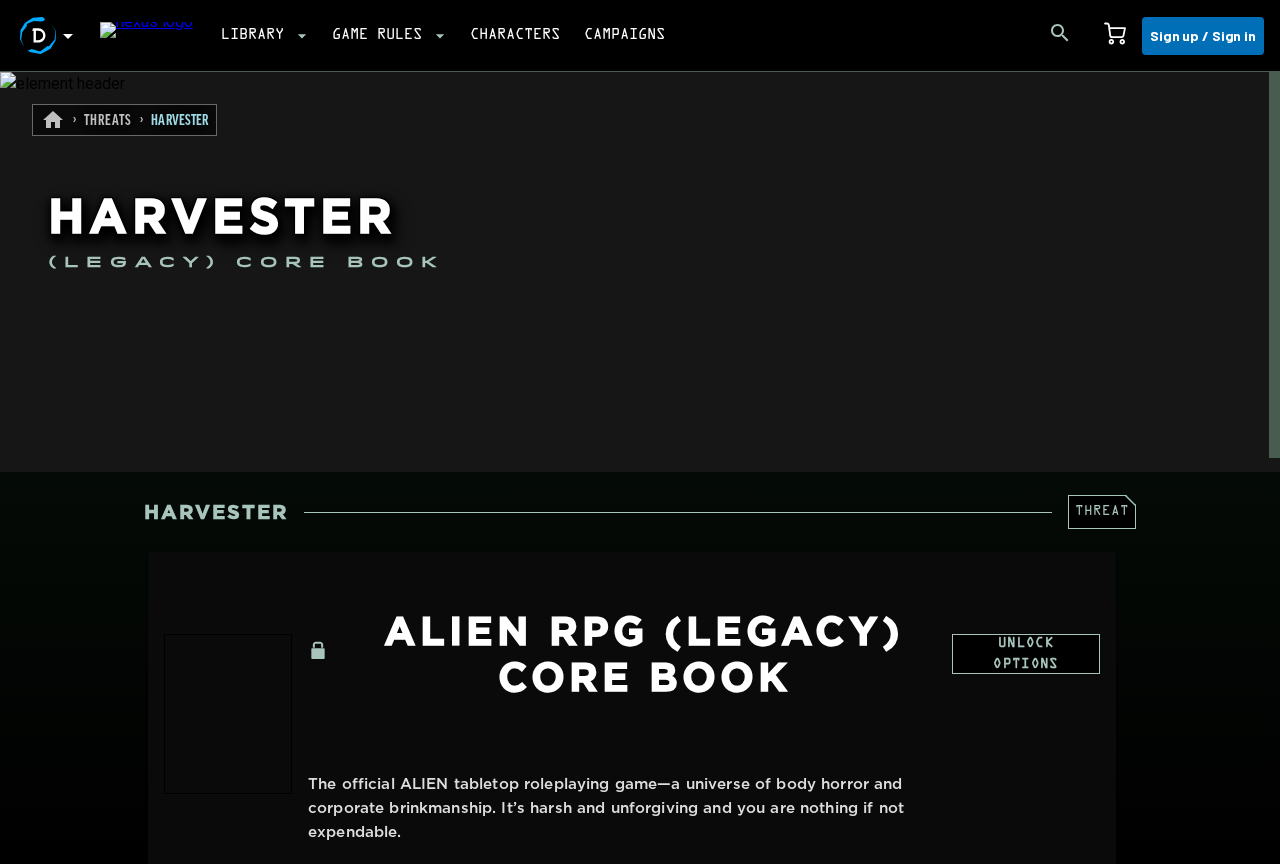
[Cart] (1115, 36)
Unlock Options (1025, 654)
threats (108, 121)
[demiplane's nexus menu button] (50, 36)
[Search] (1060, 36)
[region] (640, 468)
